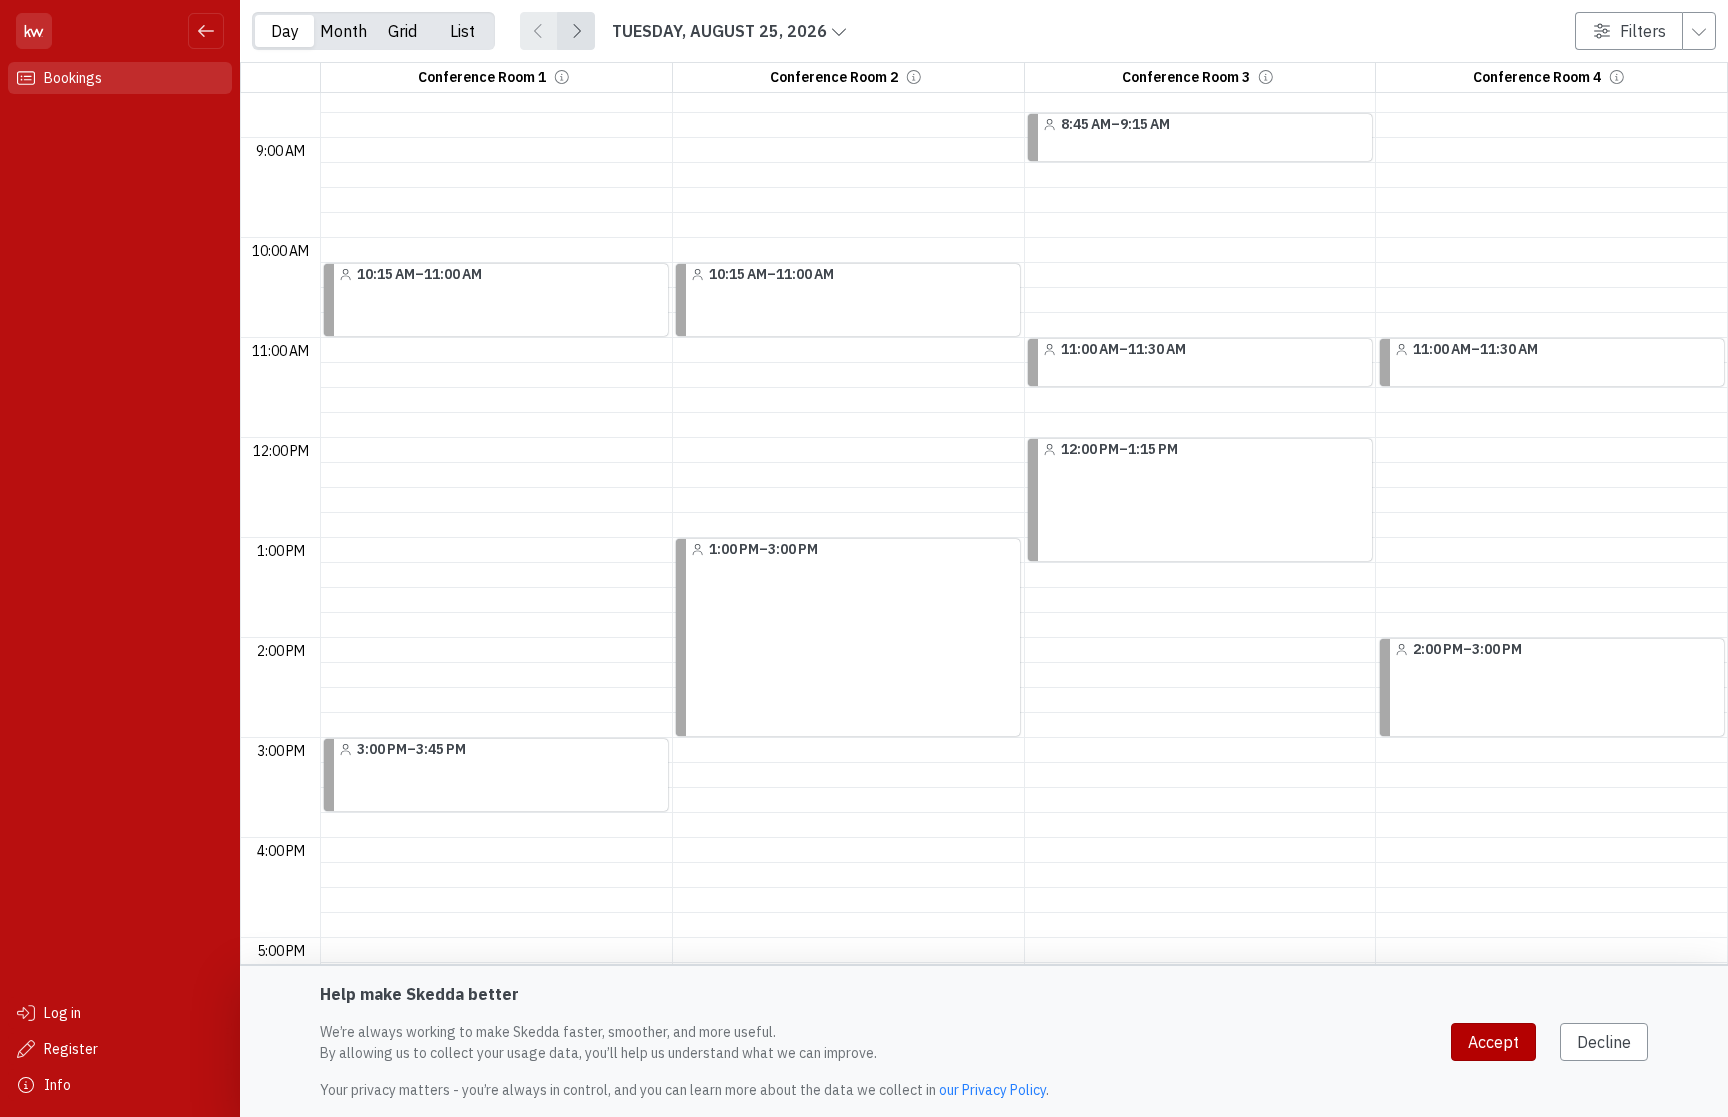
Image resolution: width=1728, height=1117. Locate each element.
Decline (1604, 1042)
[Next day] (576, 31)
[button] (562, 77)
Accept (1493, 1042)
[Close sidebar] (206, 31)
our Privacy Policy (992, 1090)
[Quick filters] (1699, 31)
